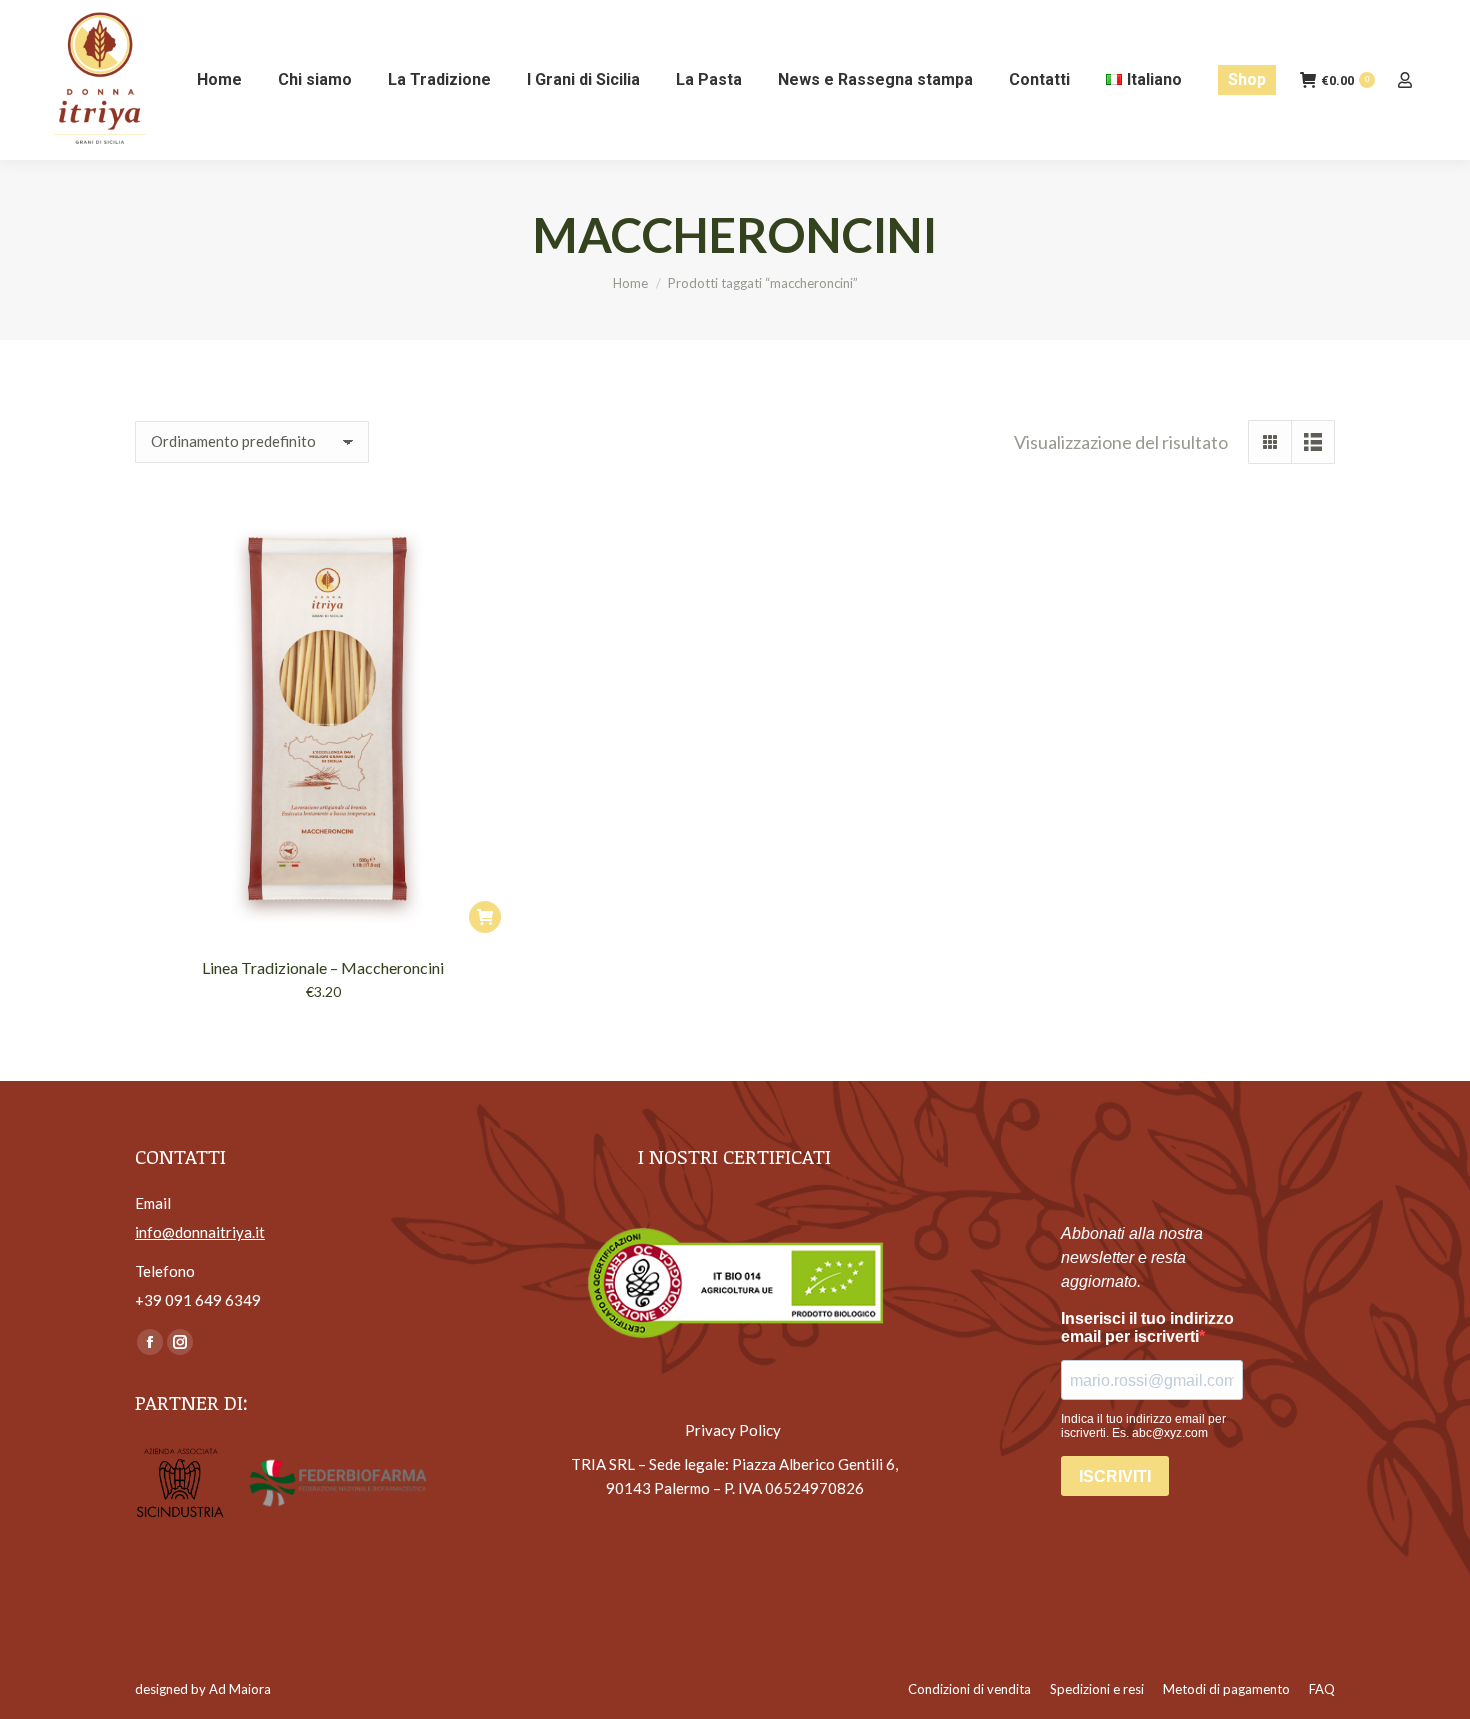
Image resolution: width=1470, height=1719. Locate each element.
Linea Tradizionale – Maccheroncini (323, 967)
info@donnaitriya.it (200, 1232)
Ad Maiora (240, 1689)
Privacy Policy (734, 1430)
